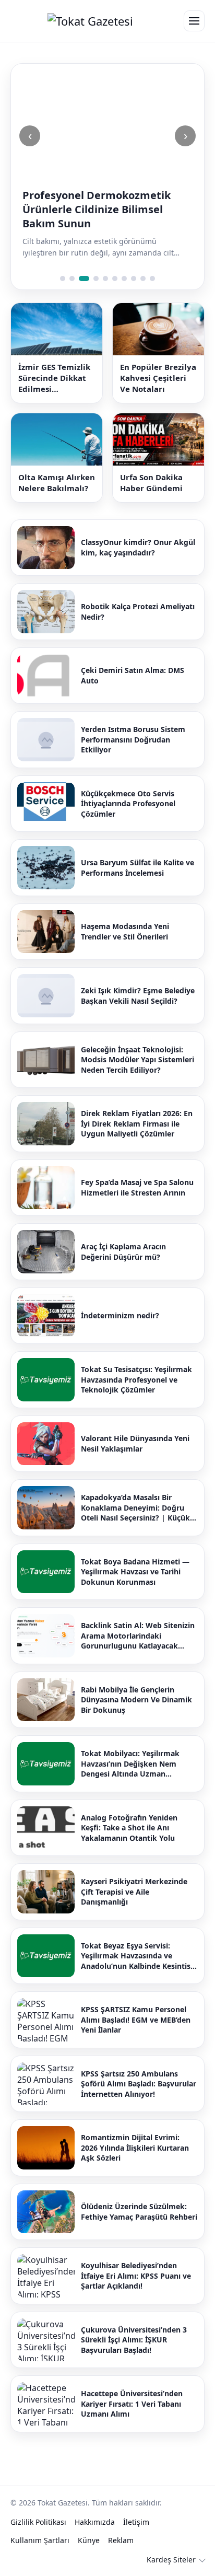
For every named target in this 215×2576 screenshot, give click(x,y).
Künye (89, 2540)
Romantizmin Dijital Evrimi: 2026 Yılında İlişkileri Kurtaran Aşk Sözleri (135, 2148)
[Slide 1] (63, 279)
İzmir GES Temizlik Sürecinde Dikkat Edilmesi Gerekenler (54, 378)
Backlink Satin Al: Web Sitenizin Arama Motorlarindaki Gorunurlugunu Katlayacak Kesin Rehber (138, 1636)
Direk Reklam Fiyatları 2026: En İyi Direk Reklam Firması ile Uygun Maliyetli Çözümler (137, 1123)
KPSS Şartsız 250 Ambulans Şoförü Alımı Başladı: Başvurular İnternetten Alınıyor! (139, 2084)
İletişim (136, 2522)
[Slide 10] (152, 279)
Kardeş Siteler (171, 2560)
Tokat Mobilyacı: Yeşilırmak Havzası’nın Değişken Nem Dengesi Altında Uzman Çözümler (130, 1764)
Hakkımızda (95, 2522)
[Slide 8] (134, 279)
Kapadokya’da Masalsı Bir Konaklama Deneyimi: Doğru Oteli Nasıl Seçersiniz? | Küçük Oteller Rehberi (135, 1508)
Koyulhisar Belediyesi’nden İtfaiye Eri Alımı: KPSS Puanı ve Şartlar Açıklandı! (136, 2276)
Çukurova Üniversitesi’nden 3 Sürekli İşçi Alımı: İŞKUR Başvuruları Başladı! (134, 2340)
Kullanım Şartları (40, 2540)
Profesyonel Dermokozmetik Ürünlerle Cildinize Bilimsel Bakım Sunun (97, 209)
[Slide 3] (84, 279)
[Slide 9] (143, 279)
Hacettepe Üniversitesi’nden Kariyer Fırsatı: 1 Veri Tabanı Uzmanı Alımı (132, 2404)
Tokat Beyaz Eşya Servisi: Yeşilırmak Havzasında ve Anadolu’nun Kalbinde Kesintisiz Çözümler (139, 1956)
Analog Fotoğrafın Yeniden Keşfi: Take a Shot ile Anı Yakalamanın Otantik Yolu (129, 1828)
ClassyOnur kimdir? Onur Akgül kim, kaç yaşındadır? (138, 547)
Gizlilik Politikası (38, 2522)
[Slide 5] (105, 279)
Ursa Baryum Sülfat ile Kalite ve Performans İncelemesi (138, 868)
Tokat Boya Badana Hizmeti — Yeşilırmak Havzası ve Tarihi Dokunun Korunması (135, 1572)
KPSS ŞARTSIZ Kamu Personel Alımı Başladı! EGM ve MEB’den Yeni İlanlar (136, 2020)
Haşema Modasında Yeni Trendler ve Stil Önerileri (125, 931)
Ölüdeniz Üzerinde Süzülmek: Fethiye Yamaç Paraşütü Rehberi (139, 2212)
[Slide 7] (124, 279)
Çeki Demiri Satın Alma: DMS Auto (133, 675)
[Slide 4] (96, 279)
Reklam (121, 2540)
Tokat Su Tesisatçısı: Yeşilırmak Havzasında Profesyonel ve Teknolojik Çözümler (136, 1379)
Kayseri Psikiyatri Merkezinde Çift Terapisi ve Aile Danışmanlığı (134, 1892)
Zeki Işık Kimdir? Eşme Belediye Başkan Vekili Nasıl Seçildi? (138, 996)
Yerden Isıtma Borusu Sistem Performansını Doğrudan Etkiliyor (133, 739)
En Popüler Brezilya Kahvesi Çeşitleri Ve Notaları (158, 378)
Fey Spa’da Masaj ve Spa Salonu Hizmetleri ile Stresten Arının (137, 1187)
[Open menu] (194, 21)
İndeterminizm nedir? (120, 1315)
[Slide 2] (72, 279)
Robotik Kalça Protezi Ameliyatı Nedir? (138, 612)
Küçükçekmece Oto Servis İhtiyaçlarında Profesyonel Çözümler (128, 804)
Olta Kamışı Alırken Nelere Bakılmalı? (57, 483)
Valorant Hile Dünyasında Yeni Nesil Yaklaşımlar (135, 1443)
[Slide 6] (115, 279)
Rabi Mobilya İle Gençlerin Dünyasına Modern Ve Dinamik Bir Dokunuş (136, 1700)
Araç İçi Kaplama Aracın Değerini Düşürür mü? (123, 1252)
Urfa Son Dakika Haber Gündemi (151, 483)
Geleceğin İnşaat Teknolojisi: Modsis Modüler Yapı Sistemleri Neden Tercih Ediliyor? (138, 1060)
